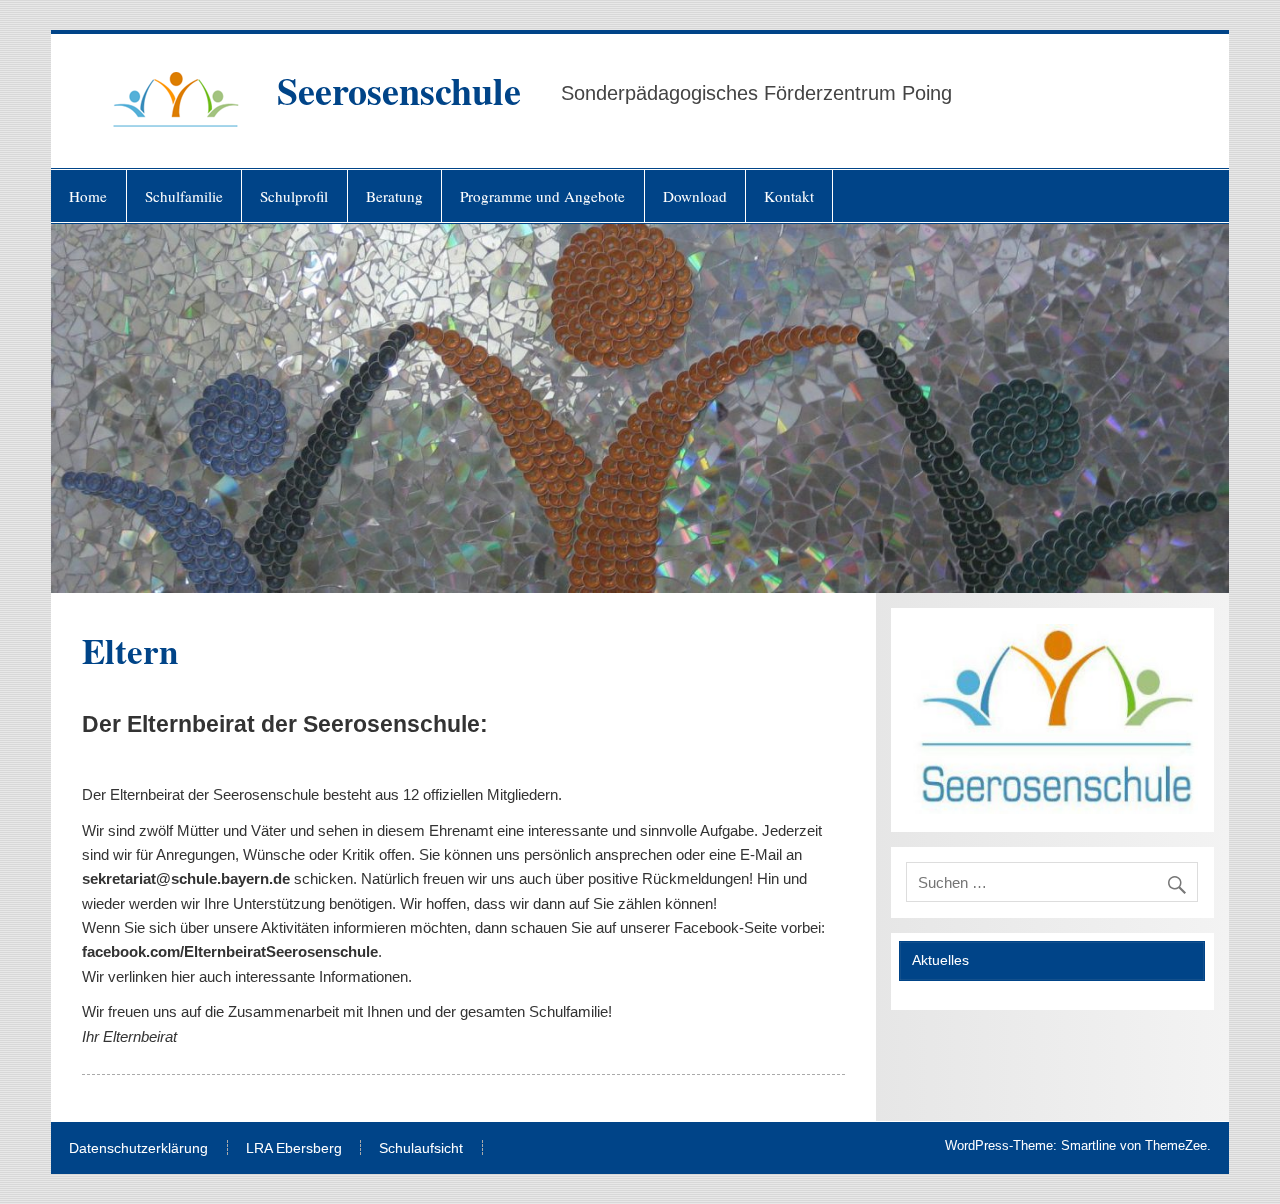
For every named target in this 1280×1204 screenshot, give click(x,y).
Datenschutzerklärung (138, 1149)
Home (88, 196)
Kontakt (789, 196)
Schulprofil (294, 196)
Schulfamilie (184, 196)
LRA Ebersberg (294, 1149)
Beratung (394, 196)
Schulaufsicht (421, 1149)
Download (695, 196)
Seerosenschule (399, 90)
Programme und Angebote (542, 196)
